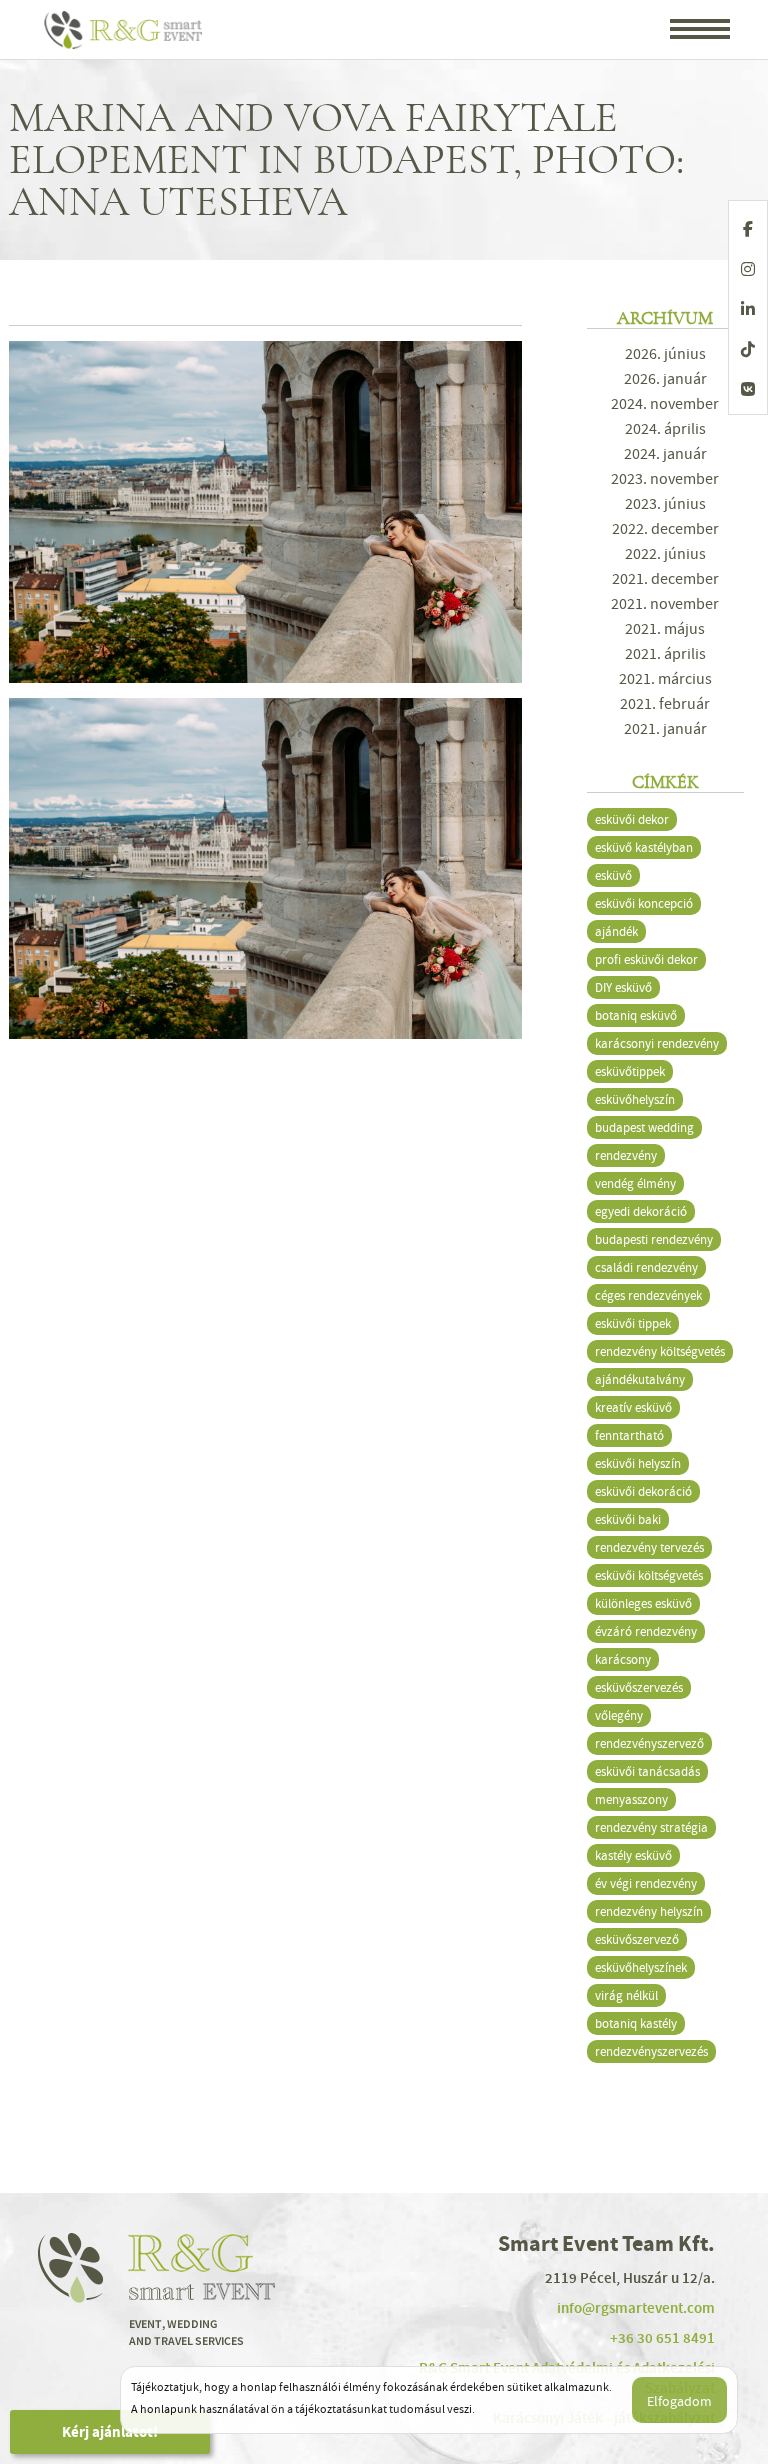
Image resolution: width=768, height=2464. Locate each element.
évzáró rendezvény (646, 1631)
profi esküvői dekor (646, 959)
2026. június (665, 354)
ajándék (616, 931)
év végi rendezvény (646, 1883)
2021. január (665, 729)
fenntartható (629, 1435)
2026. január (665, 379)
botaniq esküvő (636, 1015)
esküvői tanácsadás (647, 1771)
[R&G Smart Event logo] (124, 30)
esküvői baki (628, 1519)
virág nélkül (626, 1995)
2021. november (665, 604)
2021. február (665, 704)
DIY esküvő (623, 987)
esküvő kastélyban (644, 847)
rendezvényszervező (649, 1743)
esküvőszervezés (639, 1687)
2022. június (665, 554)
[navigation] (700, 31)
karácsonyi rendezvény (657, 1043)
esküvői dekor (632, 819)
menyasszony (631, 1799)
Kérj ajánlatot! (110, 2432)
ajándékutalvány (640, 1379)
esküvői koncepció (644, 903)
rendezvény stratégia (651, 1827)
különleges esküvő (643, 1603)
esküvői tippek (633, 1323)
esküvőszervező (637, 1939)
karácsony (623, 1659)
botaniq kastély (636, 2023)
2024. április (665, 429)
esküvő (613, 875)
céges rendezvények (648, 1295)
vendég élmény (635, 1183)
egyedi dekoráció (641, 1211)
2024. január (665, 454)
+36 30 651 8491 (662, 2338)
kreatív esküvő (633, 1407)
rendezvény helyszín (649, 1911)
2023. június (665, 504)
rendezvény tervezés (649, 1547)
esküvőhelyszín (635, 1099)
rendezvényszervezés (651, 2051)
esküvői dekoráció (643, 1491)
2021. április (665, 654)
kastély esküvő (633, 1855)
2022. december (665, 529)
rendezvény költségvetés (660, 1351)
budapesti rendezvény (654, 1239)
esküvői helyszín (638, 1463)
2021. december (665, 579)
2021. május (665, 629)
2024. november (665, 404)
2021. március (665, 679)
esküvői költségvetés (649, 1575)
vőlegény (619, 1715)
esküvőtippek (630, 1071)
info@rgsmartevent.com (636, 2308)
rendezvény (626, 1155)
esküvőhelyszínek (641, 1967)
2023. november (665, 479)
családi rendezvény (646, 1267)
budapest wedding (644, 1127)
